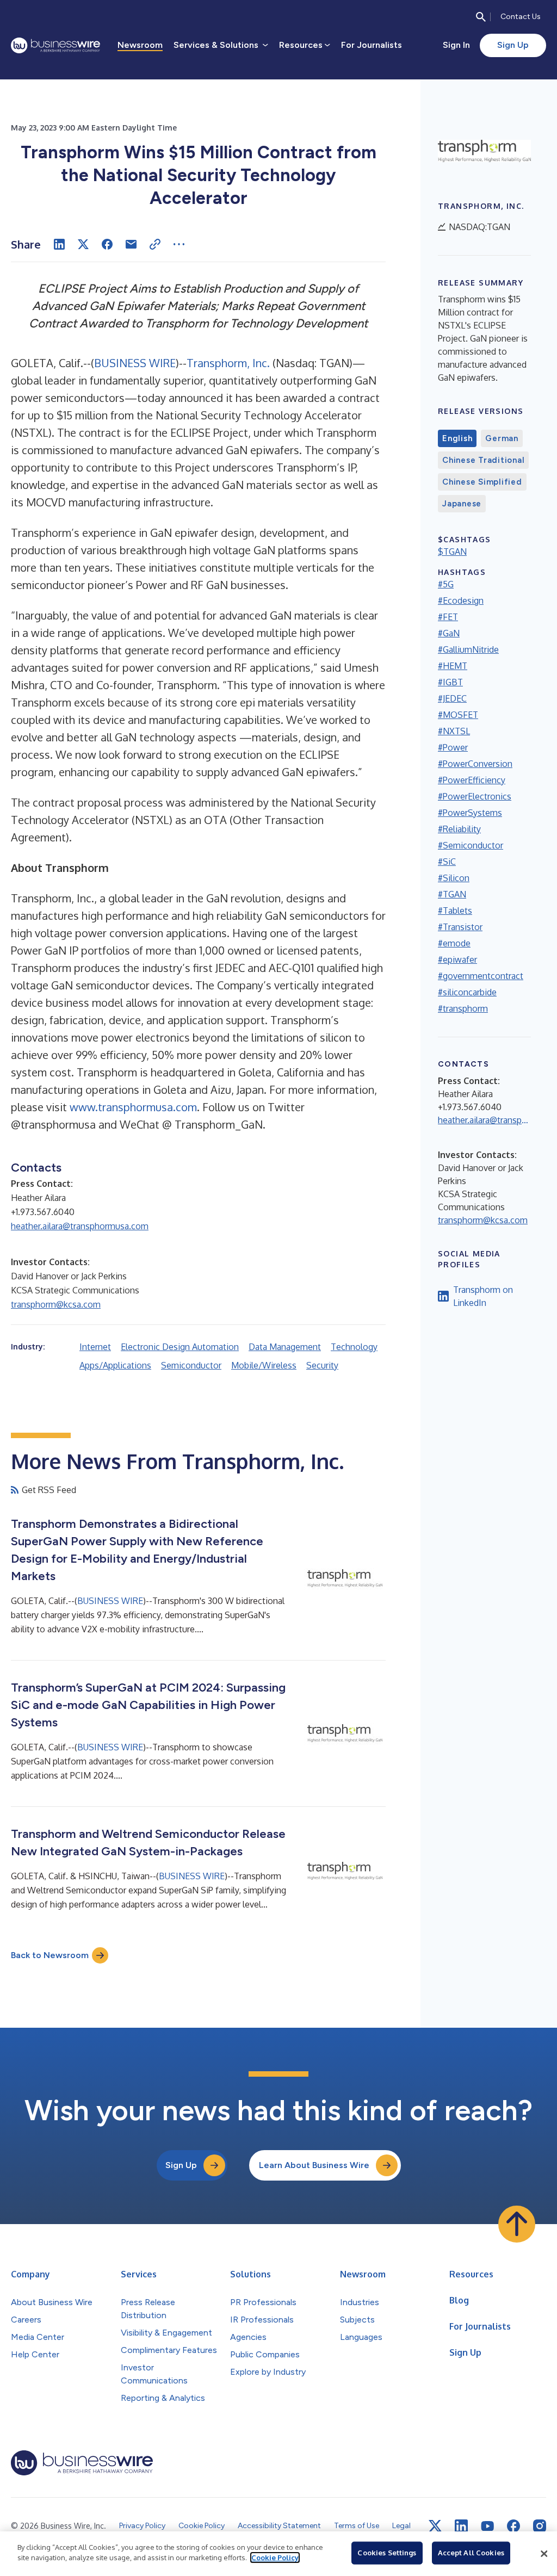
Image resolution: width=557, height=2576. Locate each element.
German (502, 438)
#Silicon (454, 878)
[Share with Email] (131, 244)
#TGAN (452, 894)
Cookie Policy (275, 2558)
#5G (446, 584)
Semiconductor (191, 1365)
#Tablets (455, 911)
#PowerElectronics (475, 796)
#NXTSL (454, 731)
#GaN (449, 633)
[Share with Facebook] (107, 244)
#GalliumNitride (468, 649)
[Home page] (55, 45)
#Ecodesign (461, 600)
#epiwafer (457, 959)
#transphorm (463, 1008)
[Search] (481, 17)
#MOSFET (458, 715)
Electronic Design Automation (180, 1347)
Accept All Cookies (471, 2553)
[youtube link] (487, 2526)
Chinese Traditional (483, 460)
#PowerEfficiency (472, 780)
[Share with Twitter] (83, 244)
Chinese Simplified (482, 482)
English (457, 438)
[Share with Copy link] (155, 244)
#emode (454, 943)
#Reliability (459, 829)
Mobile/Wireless (264, 1365)
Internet (95, 1347)
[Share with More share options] (179, 244)
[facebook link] (513, 2526)
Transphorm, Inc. (228, 363)
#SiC (447, 862)
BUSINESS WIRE (135, 363)
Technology (354, 1347)
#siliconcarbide (467, 992)
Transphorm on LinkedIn (483, 1296)
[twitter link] (435, 2526)
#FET (448, 617)
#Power (453, 747)
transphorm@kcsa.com (56, 1304)
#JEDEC (452, 698)
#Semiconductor (471, 845)
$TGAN (452, 552)
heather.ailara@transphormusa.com (80, 1226)
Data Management (285, 1347)
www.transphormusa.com (133, 1107)
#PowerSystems (470, 813)
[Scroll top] (517, 2224)
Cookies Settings (387, 2553)
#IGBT (450, 682)
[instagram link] (540, 2526)
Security (322, 1365)
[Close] (544, 2554)
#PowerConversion (475, 764)
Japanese (462, 504)
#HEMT (453, 666)
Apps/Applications (115, 1365)
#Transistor (460, 927)
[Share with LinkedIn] (59, 244)
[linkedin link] (461, 2526)
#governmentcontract (481, 976)
